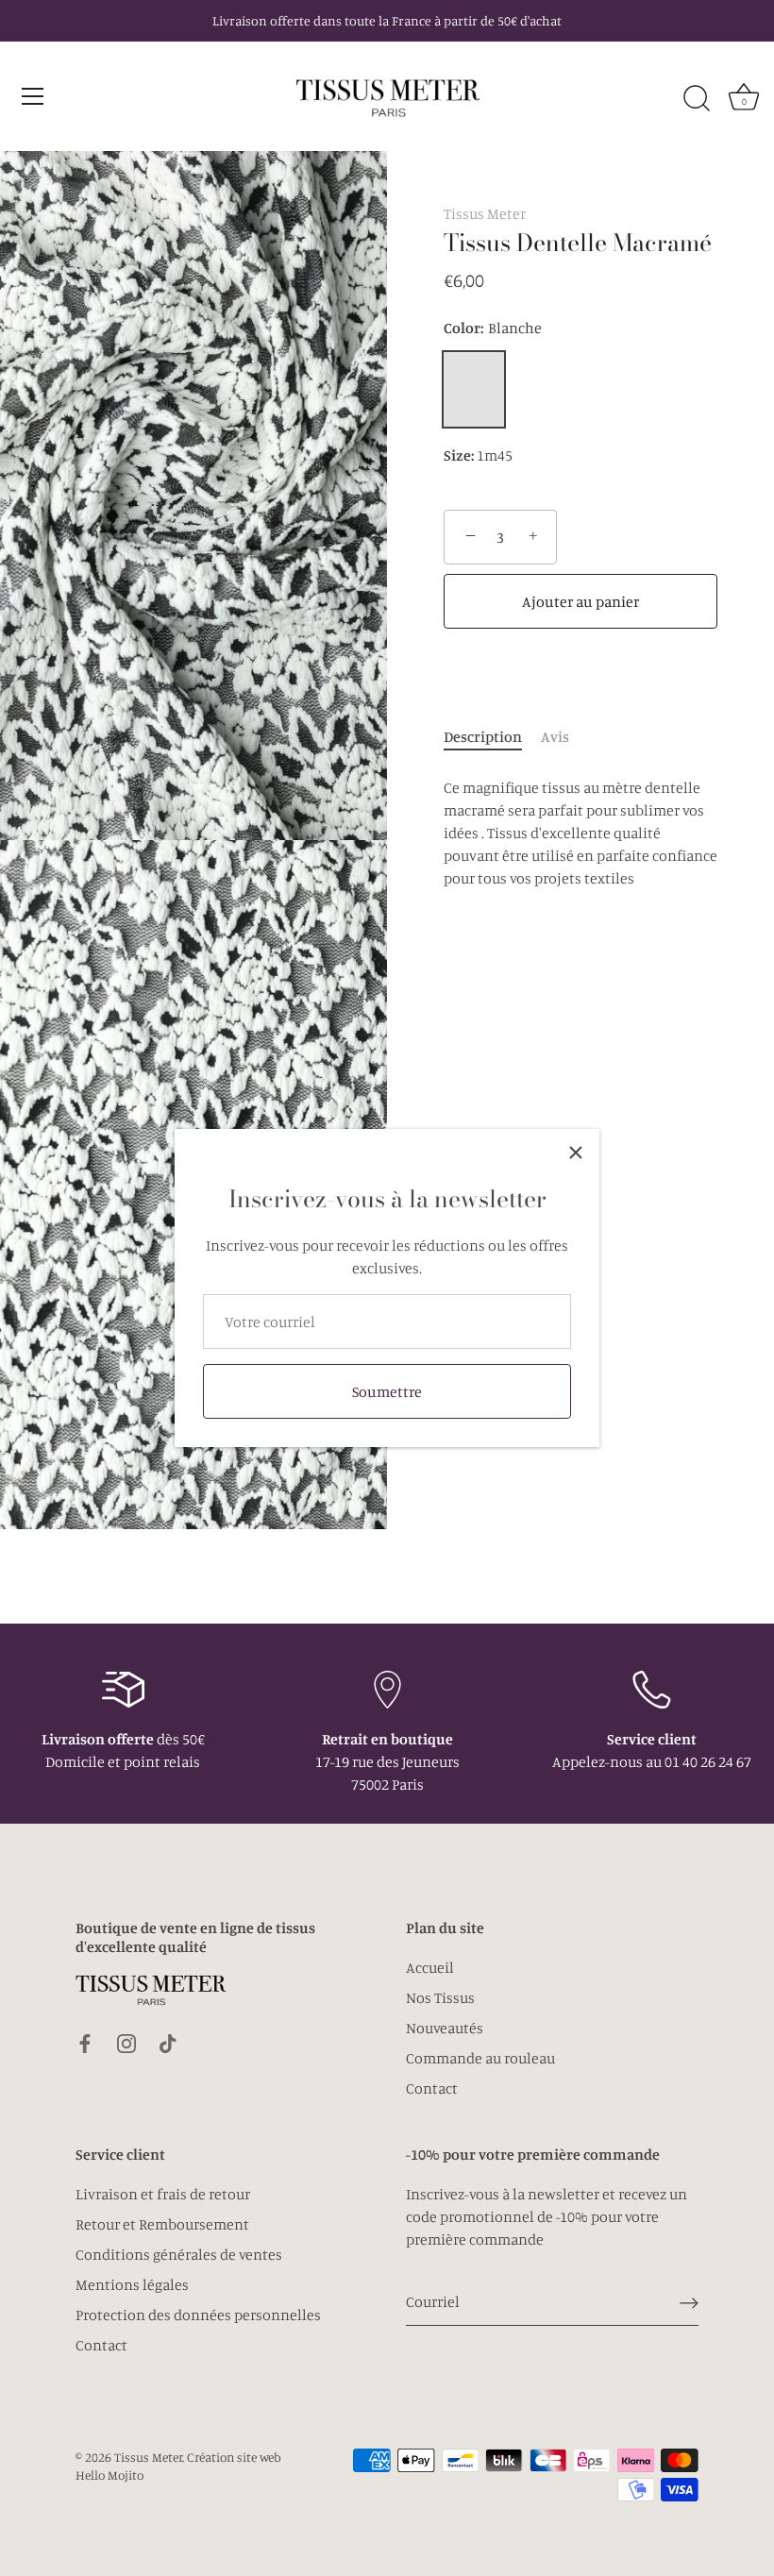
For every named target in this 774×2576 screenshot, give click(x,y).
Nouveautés (445, 2028)
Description (483, 736)
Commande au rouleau (480, 2058)
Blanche (474, 389)
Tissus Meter (485, 213)
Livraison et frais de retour (163, 2194)
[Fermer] (576, 1153)
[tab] (492, 736)
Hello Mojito (109, 2475)
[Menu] (33, 96)
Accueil (430, 1967)
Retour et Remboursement (162, 2224)
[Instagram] (126, 2042)
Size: (459, 455)
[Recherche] (697, 99)
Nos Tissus (440, 1997)
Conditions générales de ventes (179, 2254)
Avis (555, 736)
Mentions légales (132, 2284)
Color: (493, 328)
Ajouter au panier (580, 601)
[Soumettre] (689, 2302)
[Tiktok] (168, 2042)
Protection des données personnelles (198, 2315)
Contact (432, 2088)
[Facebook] (85, 2042)
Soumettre (387, 1391)
